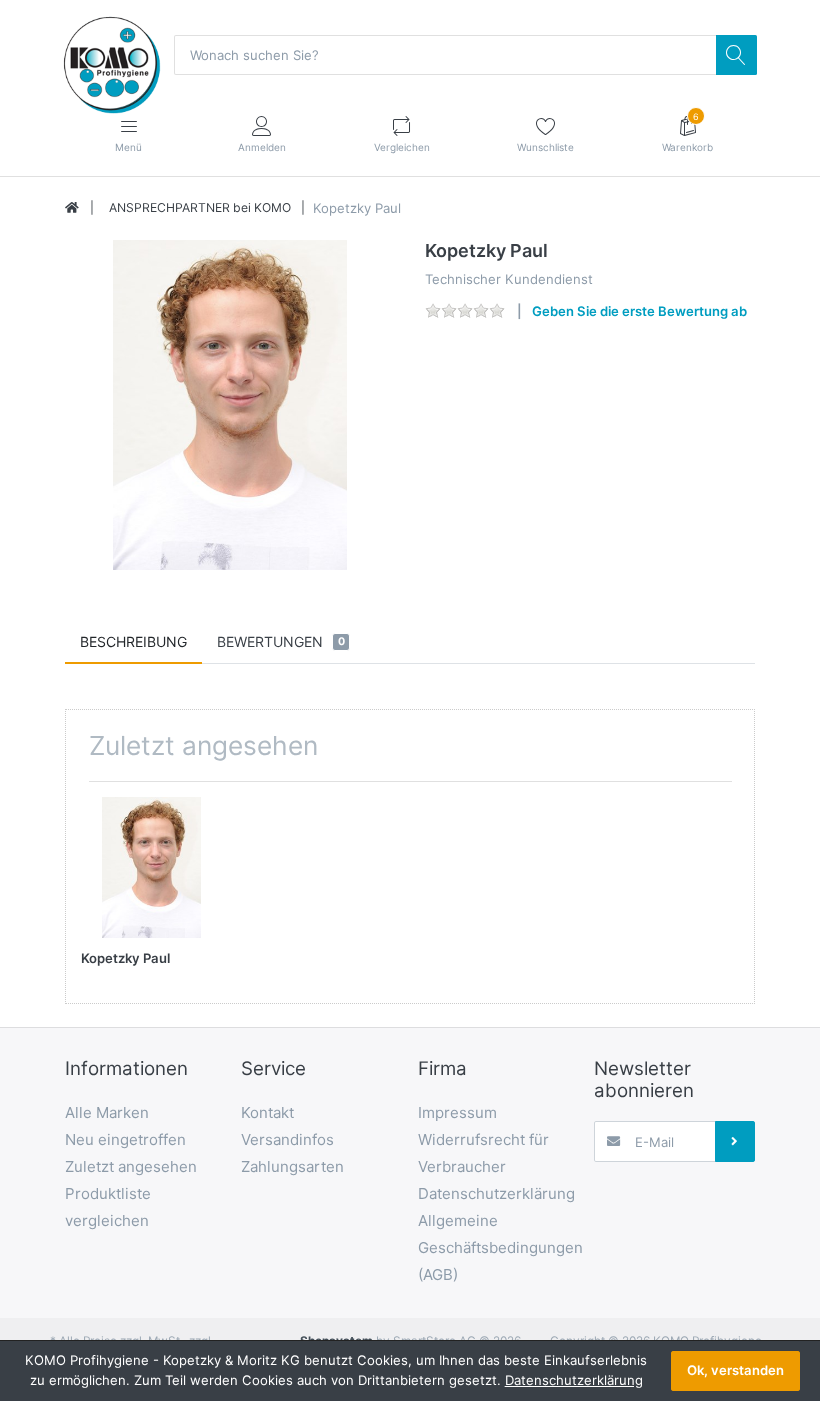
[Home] (72, 208)
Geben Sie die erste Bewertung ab (639, 311)
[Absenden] (735, 1141)
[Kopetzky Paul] (230, 405)
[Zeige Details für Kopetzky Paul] (151, 867)
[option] (230, 405)
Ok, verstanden (735, 1370)
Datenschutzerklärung (574, 1380)
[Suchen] (736, 55)
